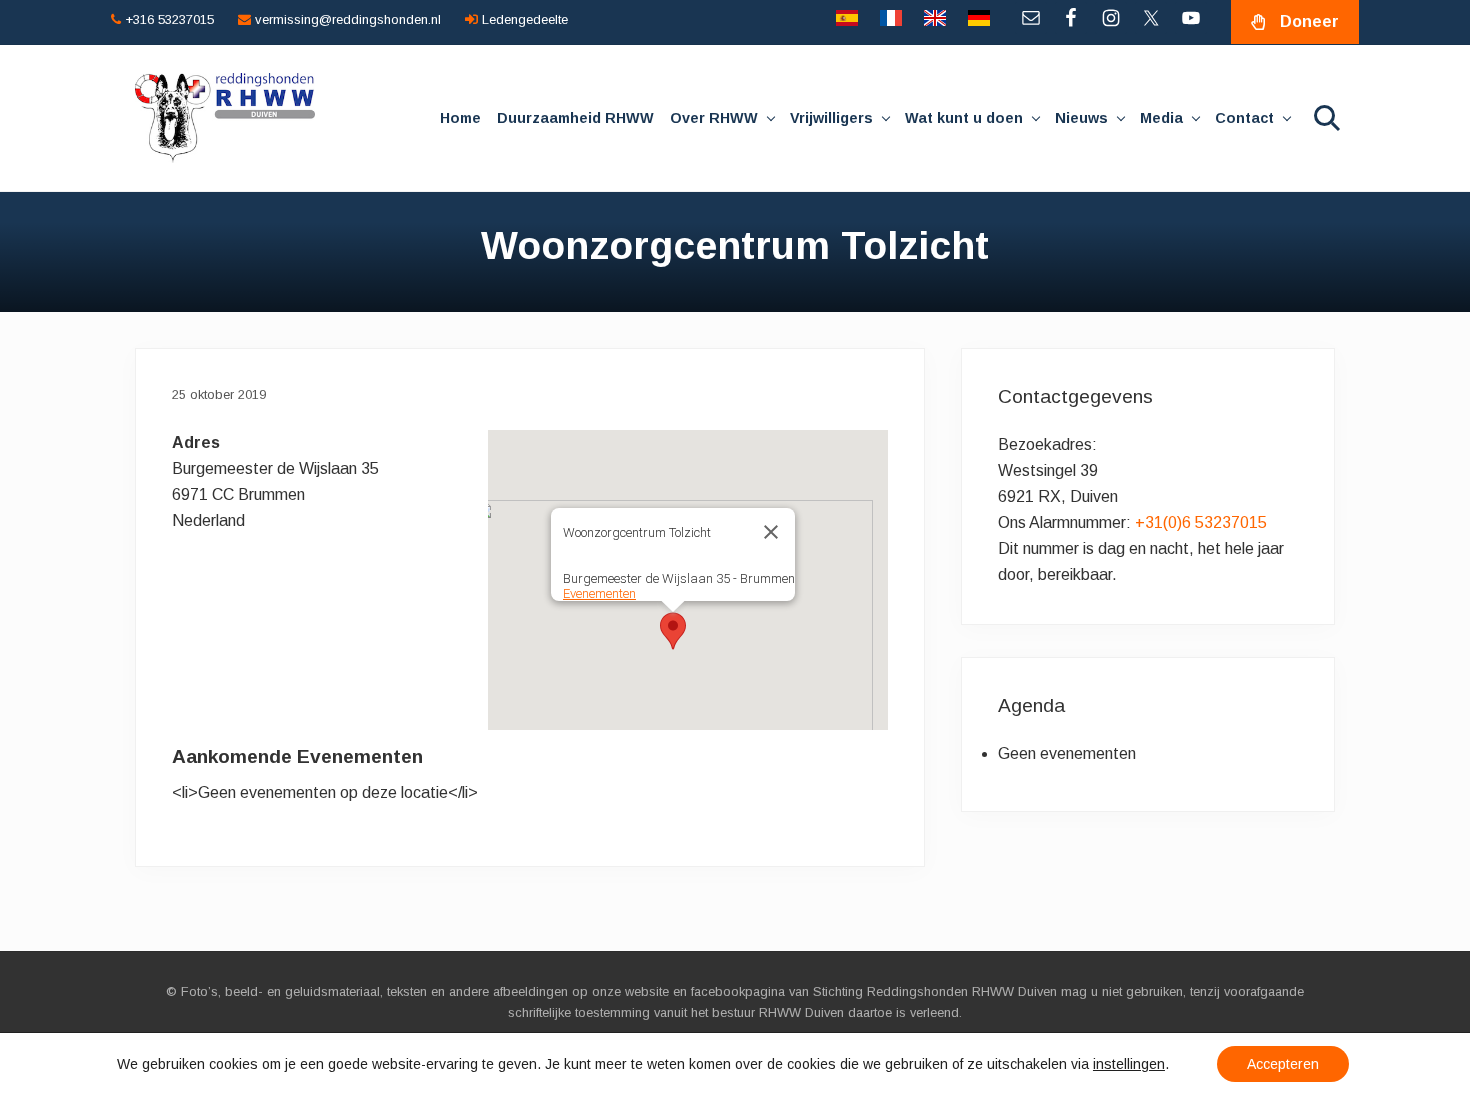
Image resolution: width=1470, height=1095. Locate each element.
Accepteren (1283, 1064)
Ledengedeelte (523, 19)
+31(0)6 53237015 (1201, 522)
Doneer (1309, 21)
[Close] (771, 532)
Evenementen (599, 593)
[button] (673, 631)
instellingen (1129, 1064)
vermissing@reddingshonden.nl (346, 19)
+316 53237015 (167, 19)
